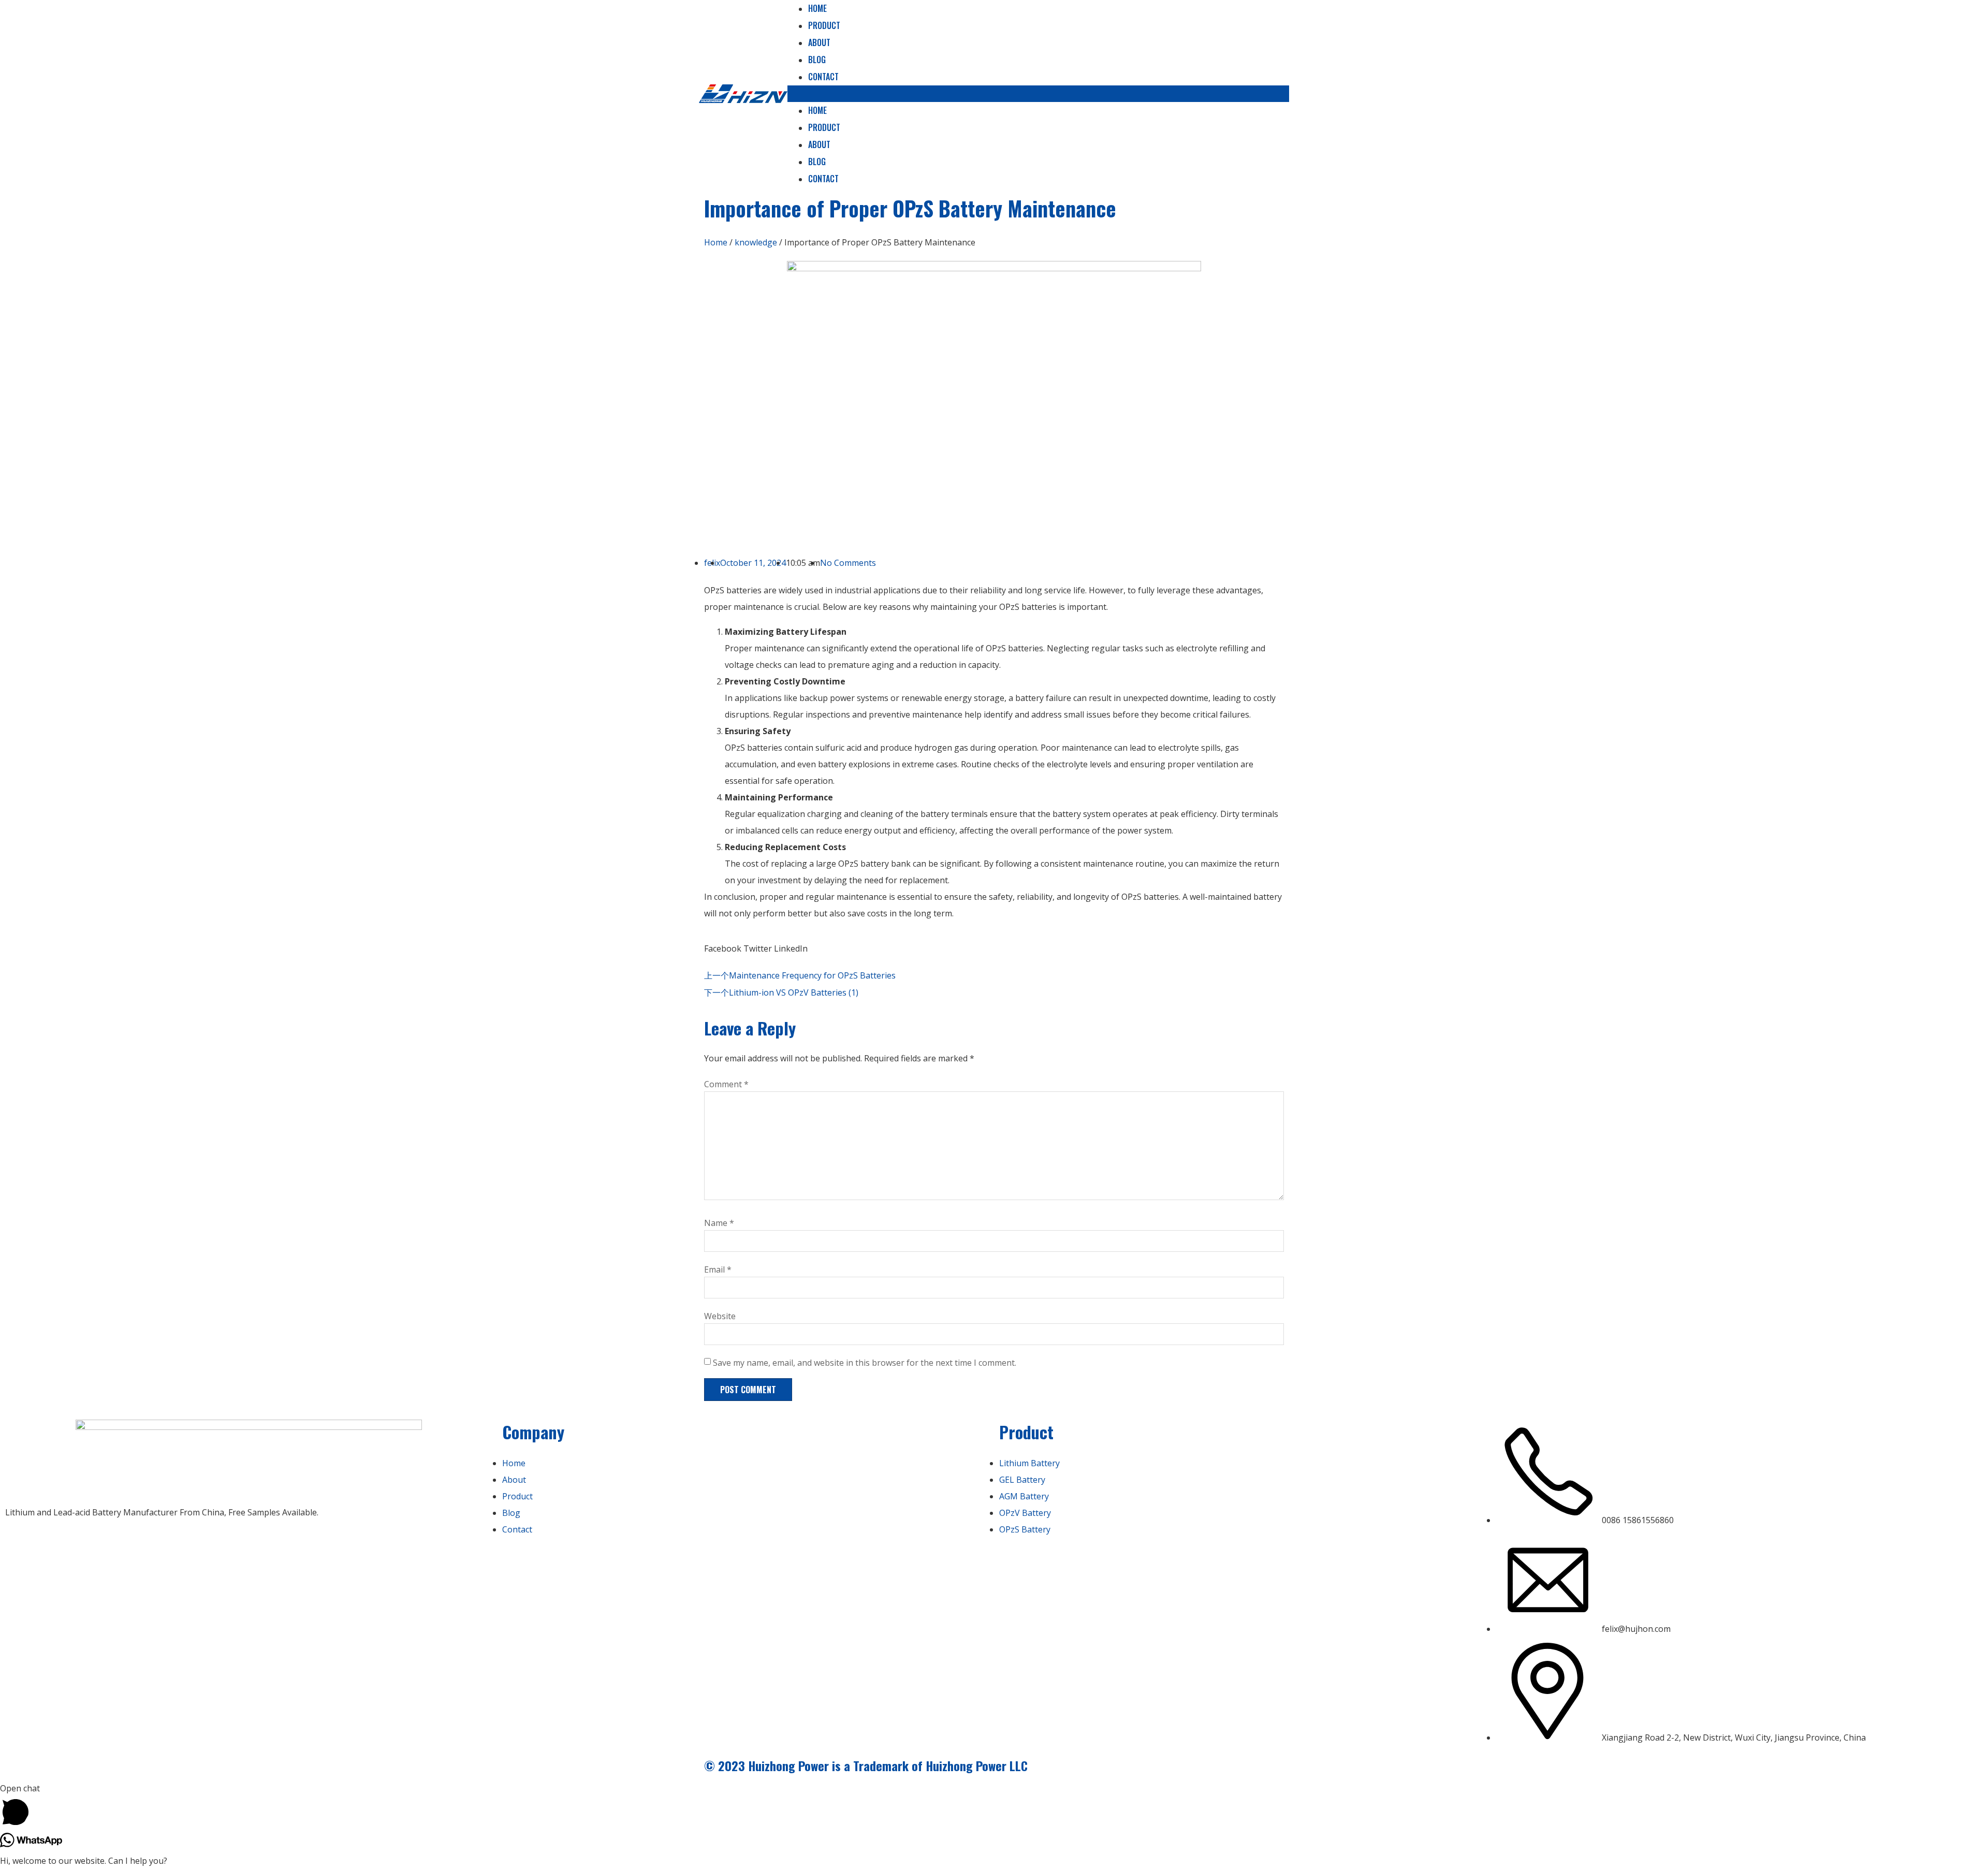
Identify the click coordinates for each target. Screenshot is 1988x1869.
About (819, 42)
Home (817, 110)
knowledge (756, 242)
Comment (726, 1084)
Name (719, 1223)
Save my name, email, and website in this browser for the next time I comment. (865, 1363)
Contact (823, 77)
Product (824, 25)
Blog (817, 60)
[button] (1038, 94)
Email (718, 1269)
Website (720, 1316)
